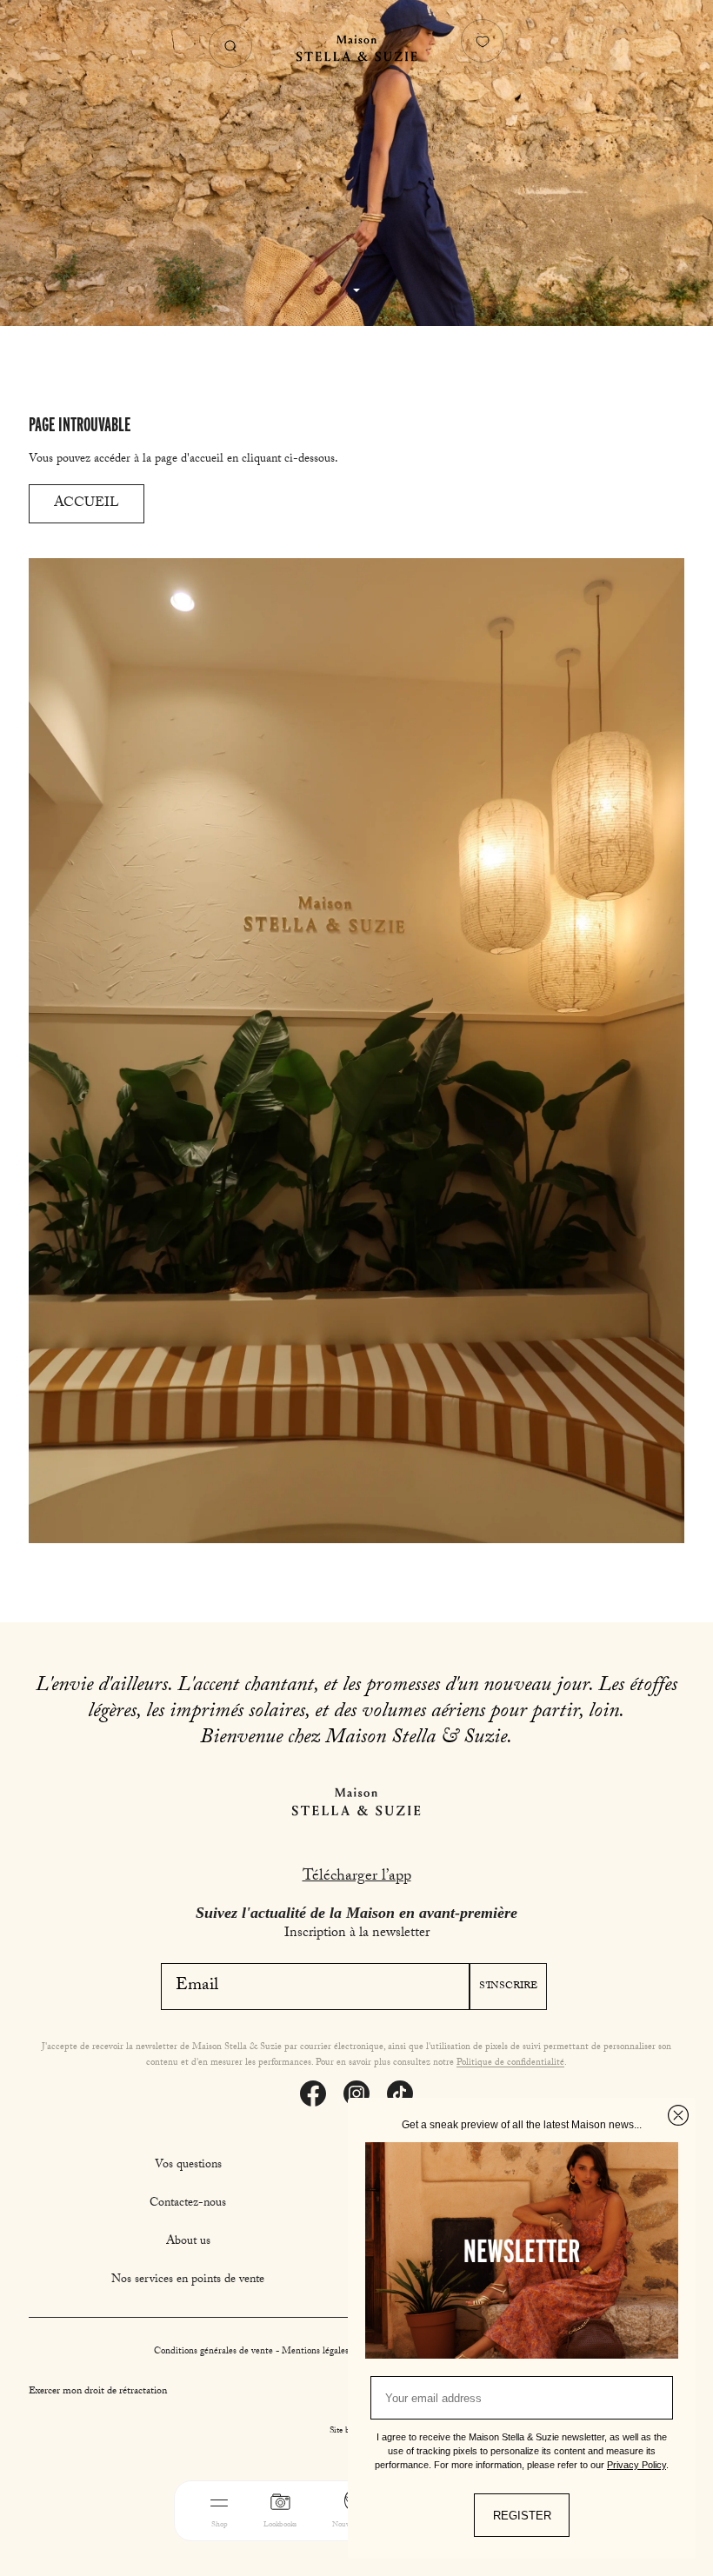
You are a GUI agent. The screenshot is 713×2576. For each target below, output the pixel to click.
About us (188, 2242)
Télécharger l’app (357, 1877)
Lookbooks (280, 2525)
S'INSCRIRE (508, 1987)
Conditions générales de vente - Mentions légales (253, 2352)
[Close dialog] (678, 2115)
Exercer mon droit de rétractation (98, 2392)
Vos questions (188, 2166)
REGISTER (522, 2516)
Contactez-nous (188, 2204)
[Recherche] (230, 46)
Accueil (87, 504)
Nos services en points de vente (188, 2280)
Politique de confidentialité (510, 2063)
